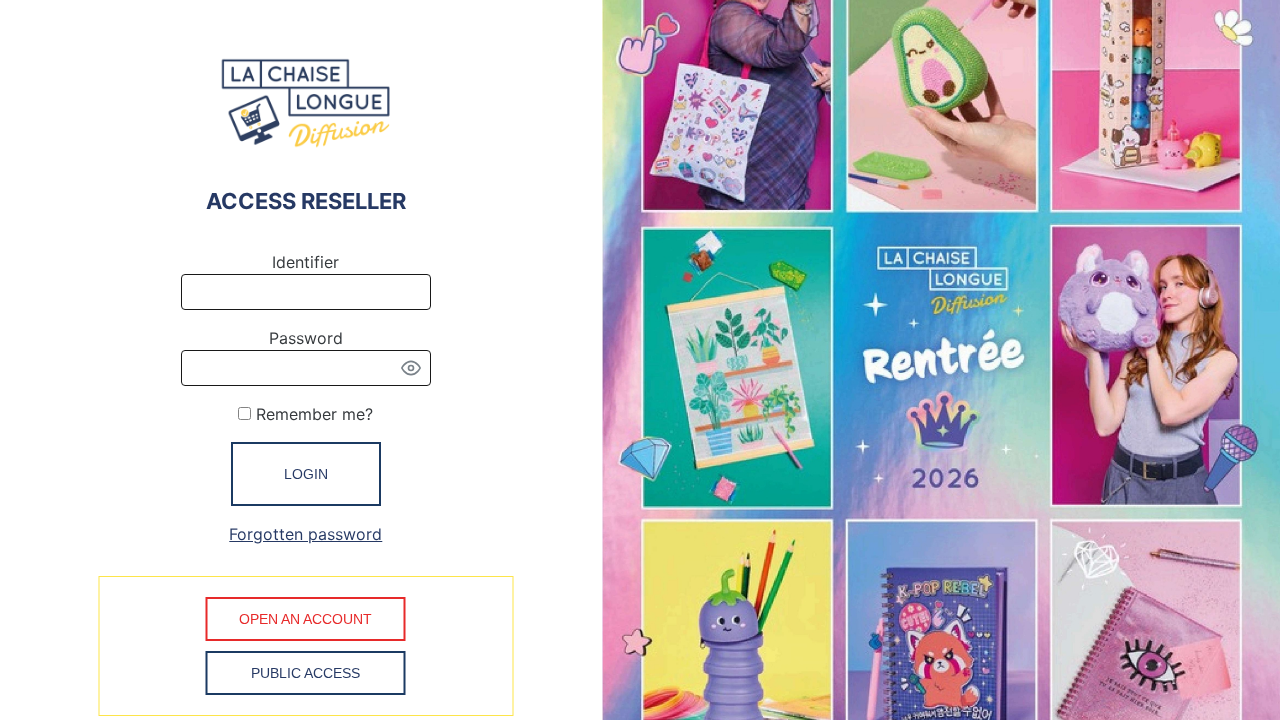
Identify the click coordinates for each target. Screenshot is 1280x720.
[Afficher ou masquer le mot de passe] (411, 368)
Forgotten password (305, 534)
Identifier (305, 262)
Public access (305, 673)
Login (306, 474)
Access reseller (306, 201)
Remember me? (312, 414)
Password (306, 338)
